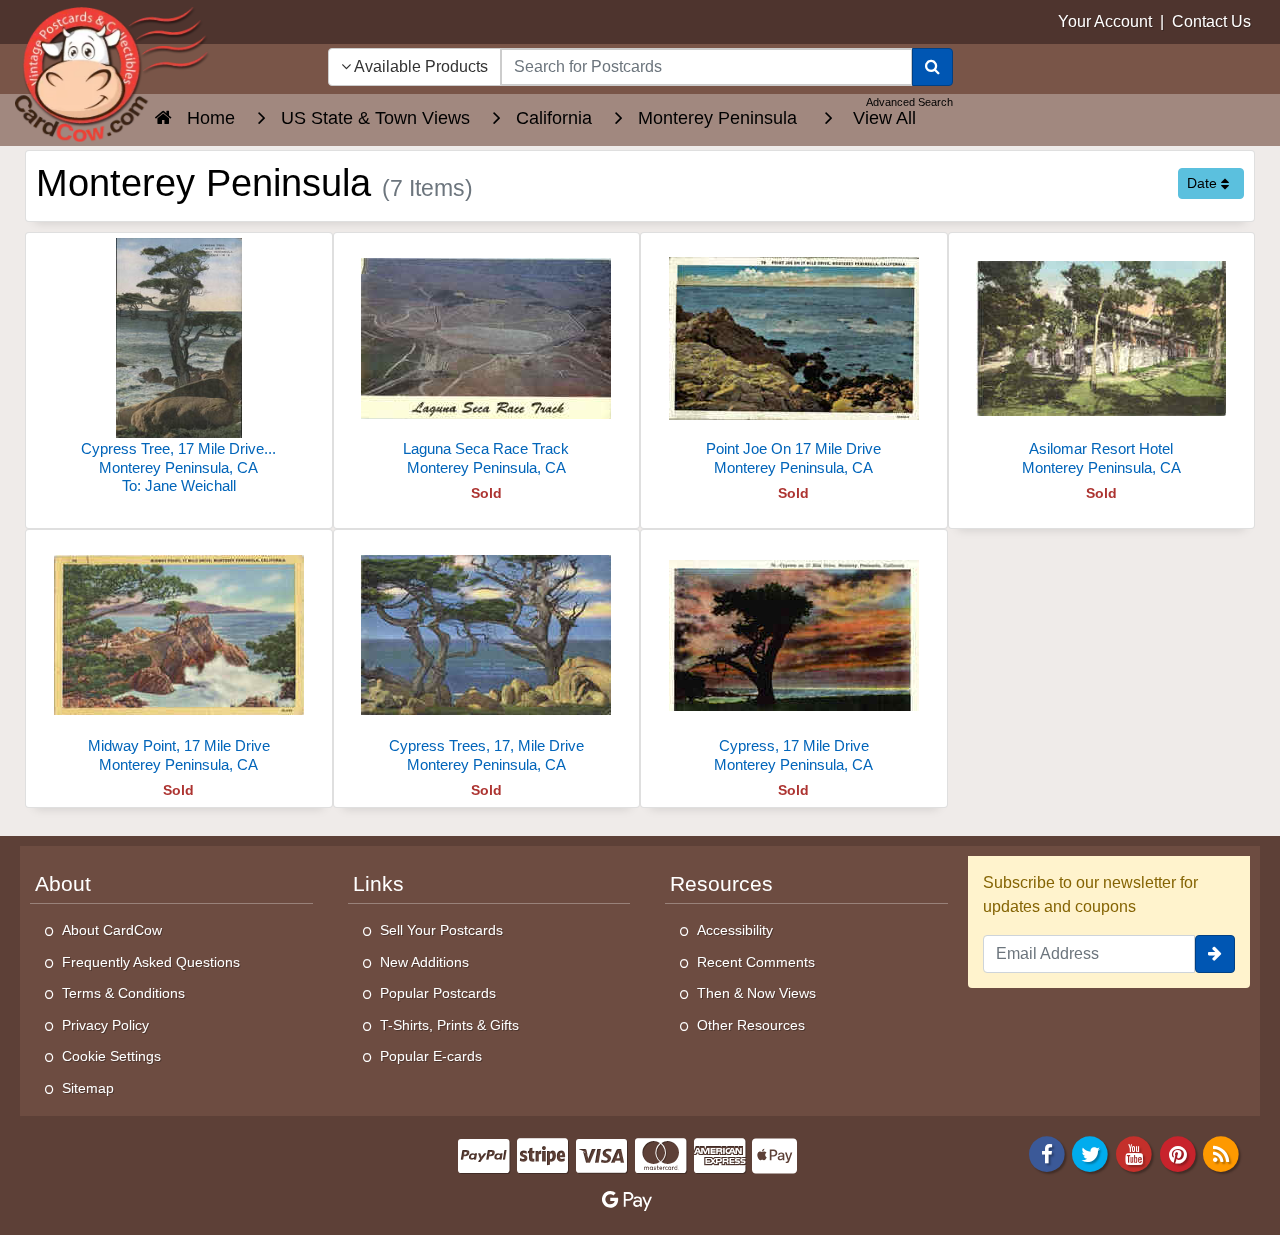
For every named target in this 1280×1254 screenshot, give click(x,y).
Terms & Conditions (123, 993)
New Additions (424, 962)
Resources (721, 884)
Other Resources (751, 1025)
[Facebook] (1047, 1152)
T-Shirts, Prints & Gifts (449, 1025)
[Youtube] (1134, 1152)
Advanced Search (909, 102)
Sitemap (88, 1088)
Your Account (1105, 21)
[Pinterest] (1178, 1152)
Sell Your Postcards (441, 930)
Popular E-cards (431, 1056)
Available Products (419, 66)
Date (1204, 183)
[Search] (932, 67)
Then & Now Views (756, 993)
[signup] (1215, 954)
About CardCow (112, 930)
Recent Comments (756, 962)
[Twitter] (1091, 1152)
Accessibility (735, 930)
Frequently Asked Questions (151, 962)
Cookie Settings (111, 1056)
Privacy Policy (105, 1025)
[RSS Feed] (1221, 1152)
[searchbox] (706, 67)
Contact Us (1211, 21)
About (63, 884)
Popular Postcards (438, 993)
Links (378, 884)
